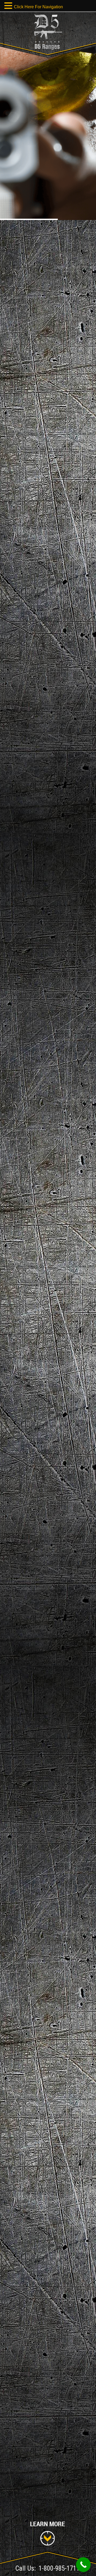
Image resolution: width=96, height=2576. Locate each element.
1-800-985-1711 (59, 2568)
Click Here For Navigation (38, 7)
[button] (9, 6)
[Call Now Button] (83, 2565)
